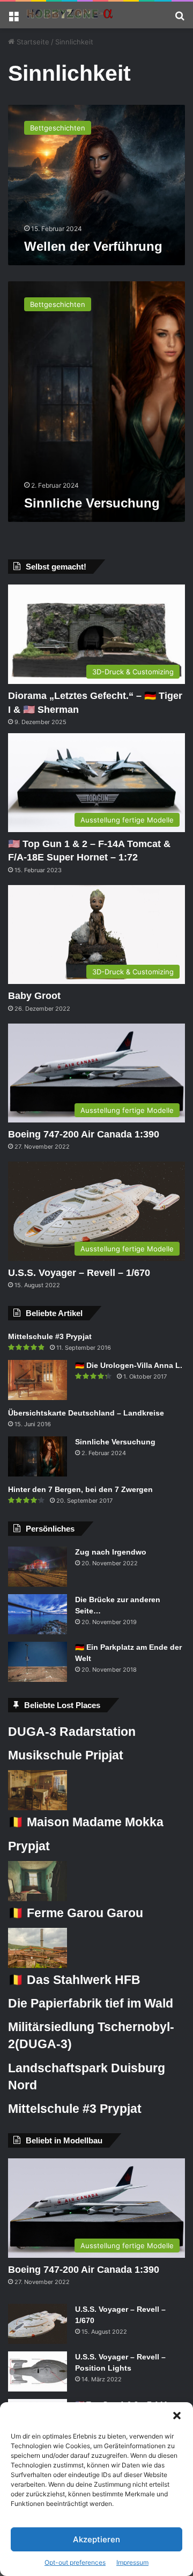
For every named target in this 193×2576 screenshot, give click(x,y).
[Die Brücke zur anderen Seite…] (38, 1614)
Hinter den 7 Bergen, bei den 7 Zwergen (80, 1489)
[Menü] (13, 19)
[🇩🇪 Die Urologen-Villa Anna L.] (38, 1380)
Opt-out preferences (75, 2562)
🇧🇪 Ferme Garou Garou (76, 1913)
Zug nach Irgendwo (111, 1552)
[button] (177, 2416)
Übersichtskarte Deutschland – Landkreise (86, 1413)
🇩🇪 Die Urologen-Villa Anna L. (129, 1365)
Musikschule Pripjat (66, 1755)
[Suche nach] (180, 19)
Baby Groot (34, 996)
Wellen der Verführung (93, 246)
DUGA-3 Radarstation (72, 1732)
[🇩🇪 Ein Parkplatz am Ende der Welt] (38, 1662)
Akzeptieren (96, 2539)
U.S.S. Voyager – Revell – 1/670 (79, 1273)
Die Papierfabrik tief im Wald (91, 2003)
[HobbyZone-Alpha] (70, 15)
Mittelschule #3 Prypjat (50, 1336)
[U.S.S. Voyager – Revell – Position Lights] (38, 2371)
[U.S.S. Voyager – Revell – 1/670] (38, 2324)
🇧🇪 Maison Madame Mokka (86, 1822)
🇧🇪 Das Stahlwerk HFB (74, 1980)
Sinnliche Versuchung (92, 503)
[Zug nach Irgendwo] (38, 1567)
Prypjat (29, 1846)
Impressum (132, 2562)
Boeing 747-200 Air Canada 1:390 (84, 1134)
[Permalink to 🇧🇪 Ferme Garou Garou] (38, 1898)
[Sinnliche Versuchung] (38, 1456)
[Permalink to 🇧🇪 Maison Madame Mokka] (38, 1808)
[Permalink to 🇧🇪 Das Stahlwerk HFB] (38, 1965)
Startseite (32, 42)
